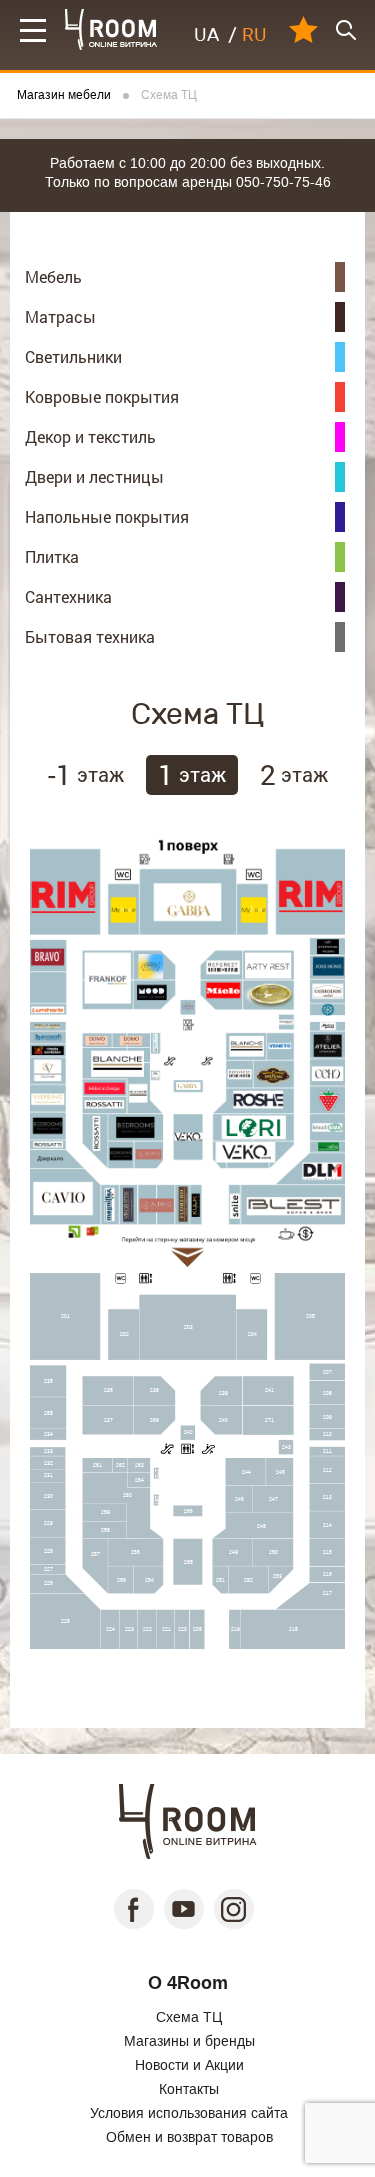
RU (254, 35)
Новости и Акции (189, 2065)
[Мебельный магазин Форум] (111, 29)
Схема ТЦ (189, 2017)
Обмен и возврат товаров (189, 2137)
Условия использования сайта (189, 2113)
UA (206, 35)
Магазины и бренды (189, 2041)
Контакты (189, 2089)
